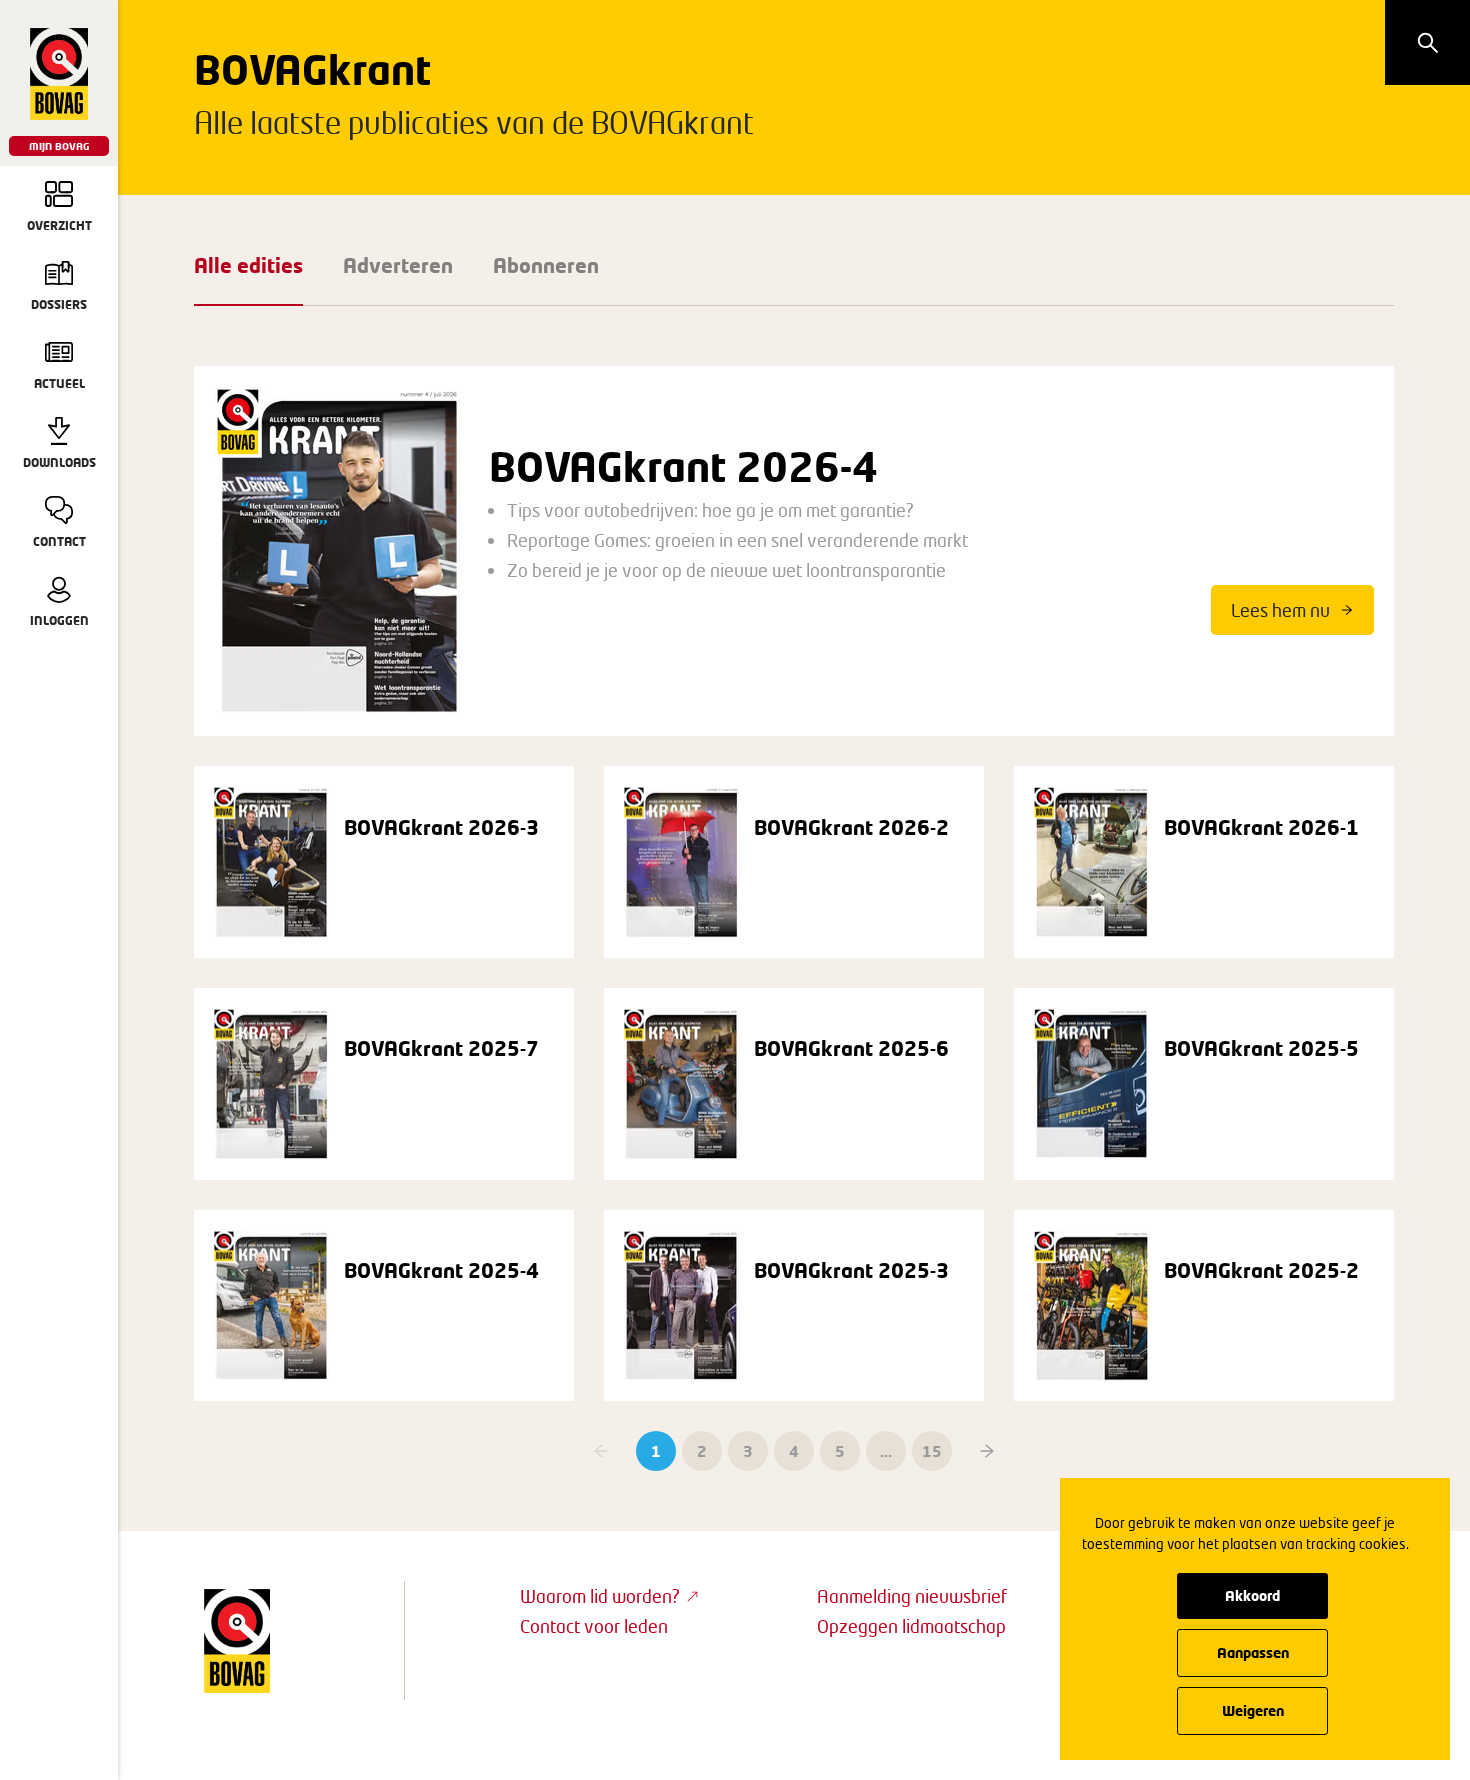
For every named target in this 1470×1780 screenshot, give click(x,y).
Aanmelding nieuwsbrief (912, 1596)
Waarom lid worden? (600, 1596)
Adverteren (398, 265)
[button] (987, 1451)
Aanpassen (1253, 1652)
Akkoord (1252, 1595)
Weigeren (1253, 1710)
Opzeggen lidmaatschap (911, 1626)
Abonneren (546, 265)
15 (932, 1451)
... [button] (886, 1451)
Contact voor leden (594, 1626)
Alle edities (248, 265)
